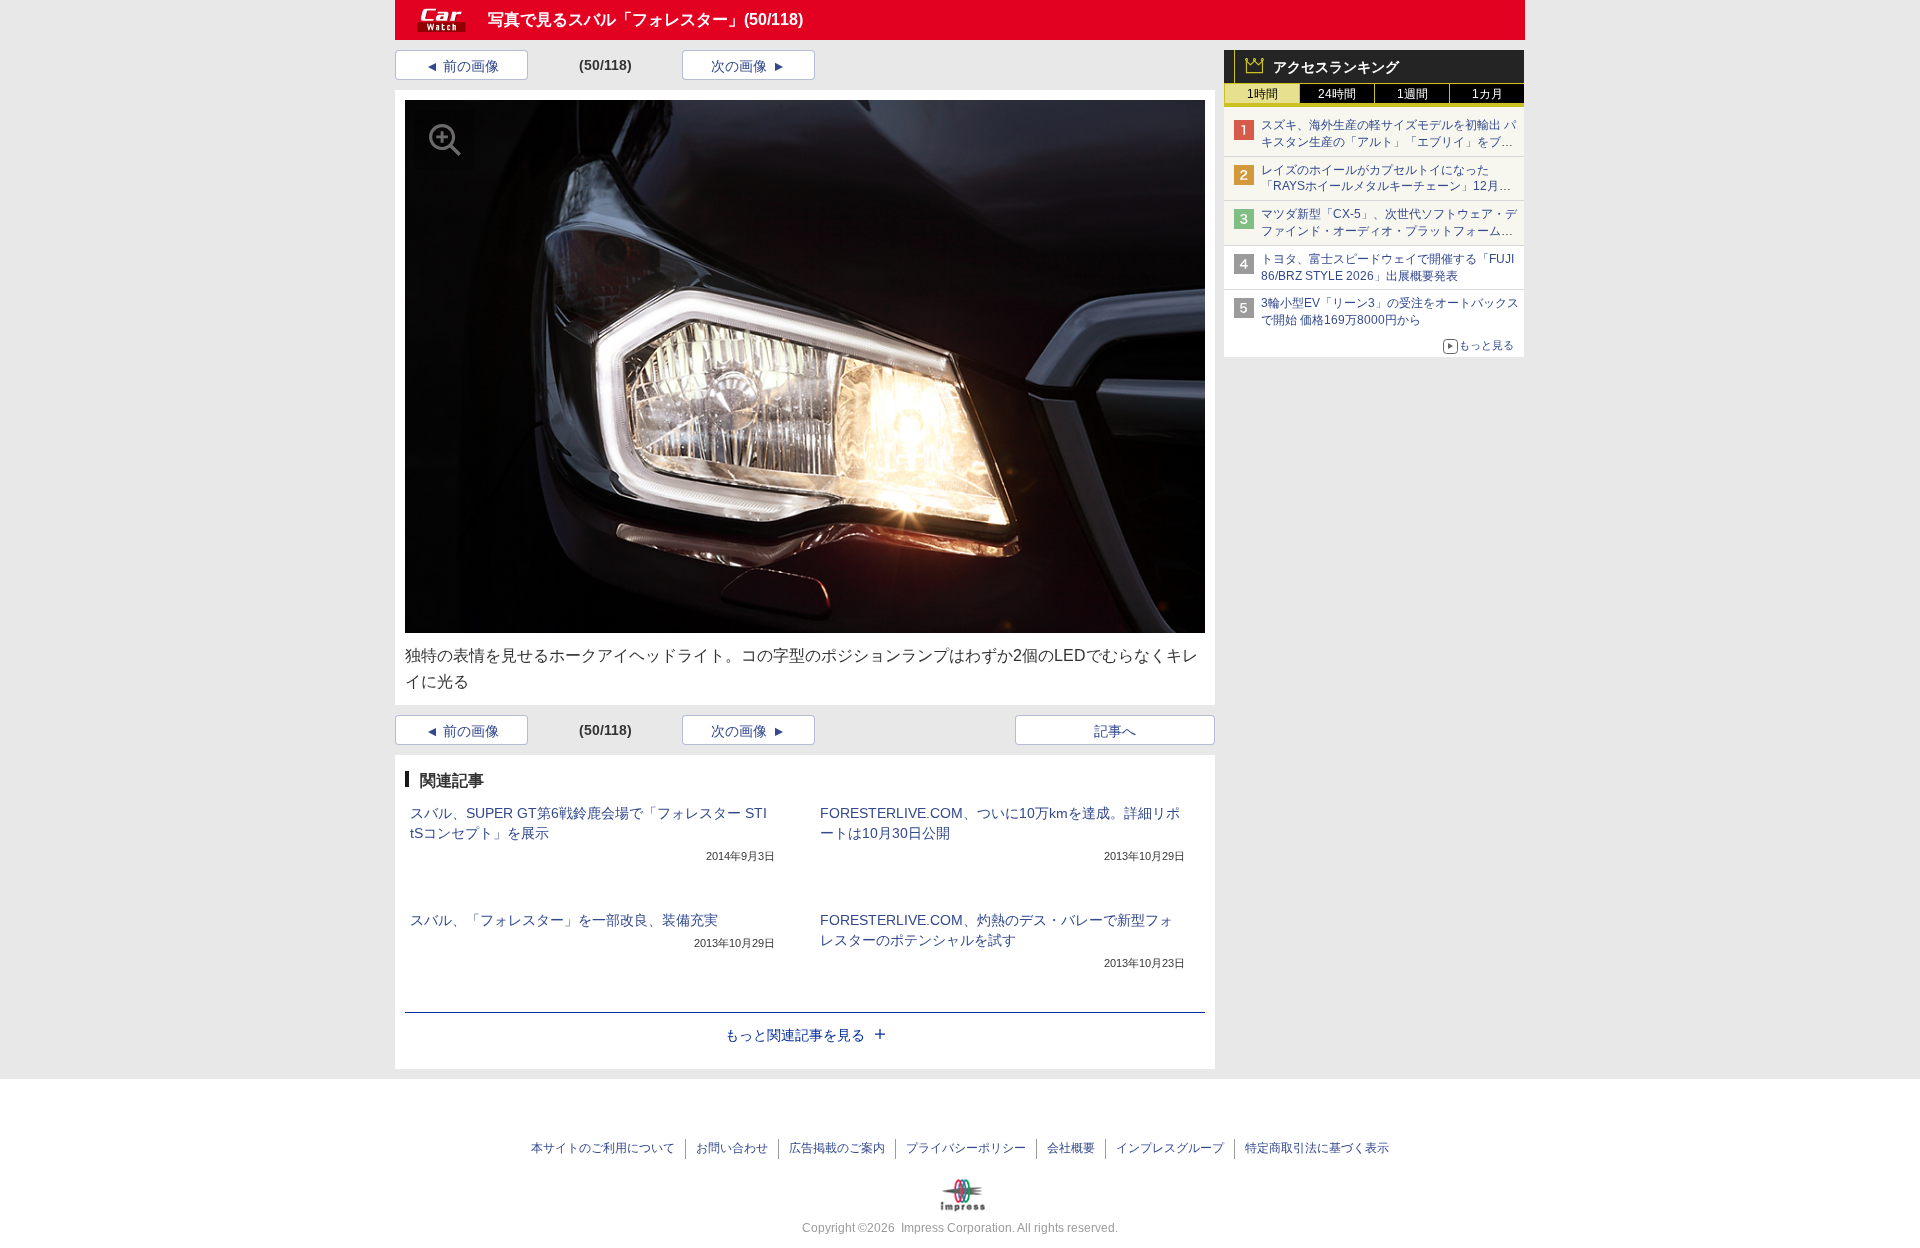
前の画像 (471, 66)
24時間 (1337, 94)
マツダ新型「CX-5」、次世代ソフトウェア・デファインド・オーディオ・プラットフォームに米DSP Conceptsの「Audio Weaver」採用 (1389, 231)
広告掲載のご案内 (837, 1148)
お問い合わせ (732, 1148)
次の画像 (739, 66)
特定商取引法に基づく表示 (1317, 1148)
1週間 (1412, 94)
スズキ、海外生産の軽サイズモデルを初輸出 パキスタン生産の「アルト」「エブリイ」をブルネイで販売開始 (1388, 142)
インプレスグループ (1170, 1148)
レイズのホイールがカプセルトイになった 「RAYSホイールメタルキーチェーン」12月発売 (1386, 187)
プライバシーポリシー (966, 1148)
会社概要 (1071, 1148)
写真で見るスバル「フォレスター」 (616, 19)
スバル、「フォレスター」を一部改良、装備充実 (564, 920)
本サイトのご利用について (603, 1148)
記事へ (1115, 731)
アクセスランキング (1336, 67)
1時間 (1262, 94)
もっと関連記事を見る (795, 1035)
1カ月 (1487, 94)
